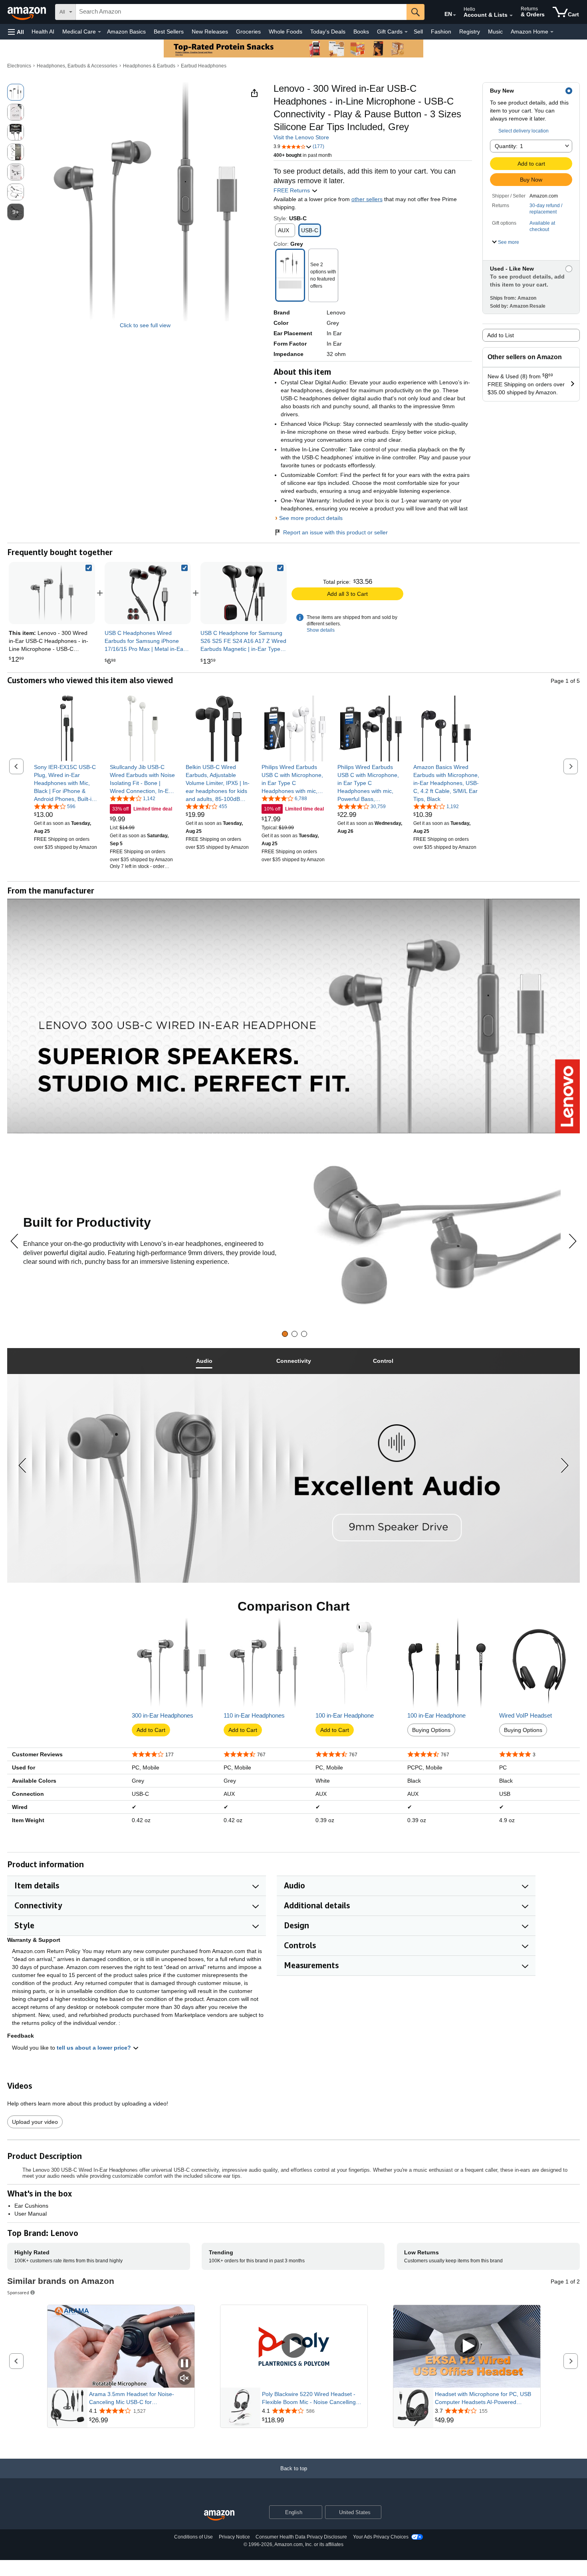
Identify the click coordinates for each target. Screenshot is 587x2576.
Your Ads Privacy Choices (381, 2537)
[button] (16, 32)
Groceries (248, 32)
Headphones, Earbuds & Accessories (77, 66)
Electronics (19, 66)
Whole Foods (286, 32)
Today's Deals (328, 32)
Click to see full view (145, 325)
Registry (470, 32)
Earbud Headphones (204, 66)
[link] (148, 593)
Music (495, 32)
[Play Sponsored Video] (294, 2346)
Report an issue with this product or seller (335, 532)
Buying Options (431, 1730)
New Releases (210, 32)
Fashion (441, 32)
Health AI (43, 32)
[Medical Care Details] (99, 32)
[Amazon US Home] (219, 2516)
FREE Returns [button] (293, 190)
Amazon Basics (126, 32)
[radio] (16, 92)
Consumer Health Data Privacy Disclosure (301, 2537)
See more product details (311, 518)
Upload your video (35, 2122)
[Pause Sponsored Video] (184, 2364)
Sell (418, 32)
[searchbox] (241, 12)
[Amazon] (28, 12)
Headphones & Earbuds (149, 66)
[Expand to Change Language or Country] (454, 15)
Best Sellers (169, 32)
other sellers (367, 199)
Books (361, 32)
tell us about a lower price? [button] (95, 2048)
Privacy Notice (234, 2537)
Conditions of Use (193, 2537)
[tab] (285, 1334)
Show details (321, 630)
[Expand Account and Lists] (511, 16)
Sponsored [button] (18, 2292)
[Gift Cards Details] (406, 32)
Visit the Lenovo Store (301, 137)
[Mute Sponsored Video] (184, 2379)
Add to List (501, 335)
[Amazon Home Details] (552, 32)
